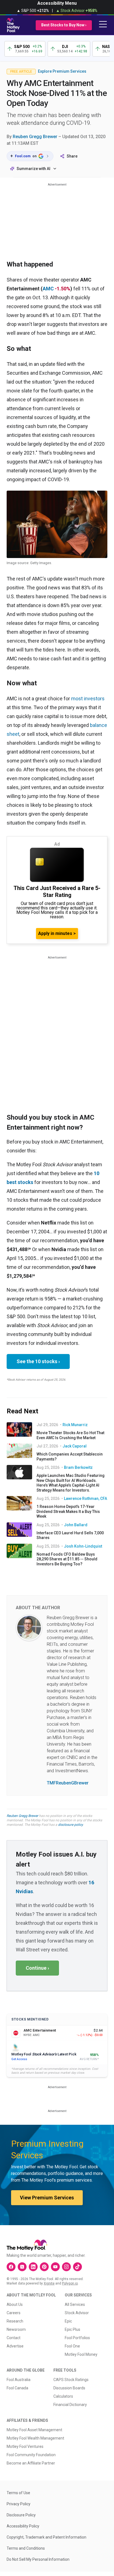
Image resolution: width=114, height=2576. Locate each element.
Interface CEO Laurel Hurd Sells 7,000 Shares (70, 1535)
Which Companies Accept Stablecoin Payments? (70, 1457)
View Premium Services (47, 2198)
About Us (15, 2304)
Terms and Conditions (26, 2548)
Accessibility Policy (23, 2526)
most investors (88, 698)
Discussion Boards (69, 2388)
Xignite (49, 2283)
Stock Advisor (77, 2313)
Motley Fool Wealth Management (35, 2438)
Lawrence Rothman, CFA (85, 1499)
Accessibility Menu (57, 3)
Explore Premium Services (62, 71)
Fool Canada (17, 2388)
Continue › (37, 1968)
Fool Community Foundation (31, 2455)
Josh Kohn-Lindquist (83, 1546)
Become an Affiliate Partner (31, 2463)
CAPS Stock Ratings (71, 2380)
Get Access (19, 2059)
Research (15, 2321)
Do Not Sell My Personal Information (38, 2559)
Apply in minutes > (57, 933)
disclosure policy (70, 1825)
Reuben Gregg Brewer (35, 137)
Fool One (72, 2346)
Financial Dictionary (70, 2405)
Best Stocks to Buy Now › (64, 25)
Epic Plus (72, 2329)
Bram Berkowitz (78, 1467)
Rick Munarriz (75, 1425)
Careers (14, 2313)
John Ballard (76, 1525)
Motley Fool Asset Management (34, 2430)
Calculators (63, 2396)
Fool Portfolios (77, 2338)
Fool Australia (19, 2380)
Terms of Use (18, 2493)
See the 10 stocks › (38, 1361)
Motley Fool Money (81, 2354)
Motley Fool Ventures (25, 2446)
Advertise (15, 2346)
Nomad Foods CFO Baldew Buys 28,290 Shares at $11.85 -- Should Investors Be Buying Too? (67, 1559)
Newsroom (16, 2329)
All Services (75, 2304)
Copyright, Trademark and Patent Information (46, 2537)
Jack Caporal (75, 1446)
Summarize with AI (33, 169)
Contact (14, 2338)
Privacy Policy (19, 2504)
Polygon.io (70, 2283)
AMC (48, 289)
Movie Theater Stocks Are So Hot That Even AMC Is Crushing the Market (70, 1435)
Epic (68, 2321)
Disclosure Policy (21, 2515)
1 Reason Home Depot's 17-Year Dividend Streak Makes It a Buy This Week (68, 1511)
